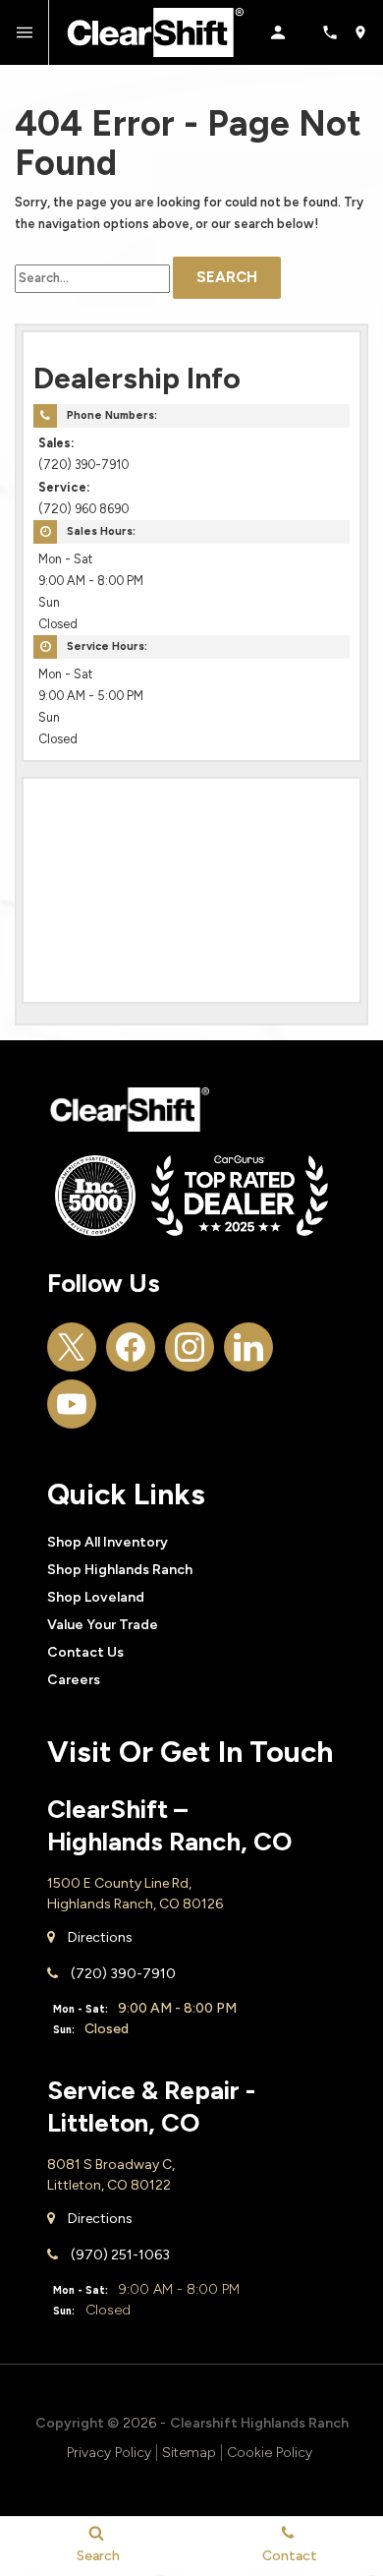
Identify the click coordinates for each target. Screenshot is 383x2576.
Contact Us (85, 1652)
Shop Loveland (96, 1597)
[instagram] (190, 1347)
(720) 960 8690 (83, 509)
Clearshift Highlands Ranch (259, 2423)
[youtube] (72, 1404)
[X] (72, 1347)
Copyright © (77, 2423)
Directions (99, 1937)
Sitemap (189, 2453)
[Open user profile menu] (288, 32)
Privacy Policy (109, 2453)
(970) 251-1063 (119, 2255)
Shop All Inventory (108, 1542)
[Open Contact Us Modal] (337, 32)
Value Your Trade (103, 1625)
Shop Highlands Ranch (120, 1570)
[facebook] (131, 1347)
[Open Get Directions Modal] (368, 32)
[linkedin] (248, 1347)
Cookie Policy (270, 2453)
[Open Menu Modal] (25, 32)
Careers (74, 1680)
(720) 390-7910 (83, 465)
